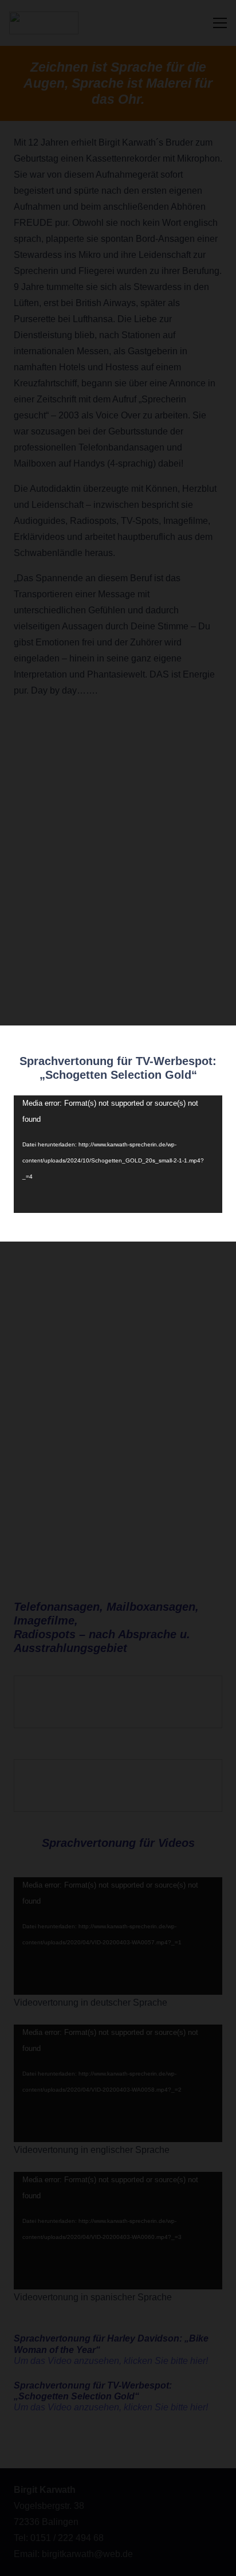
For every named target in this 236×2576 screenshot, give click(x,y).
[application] (118, 1154)
